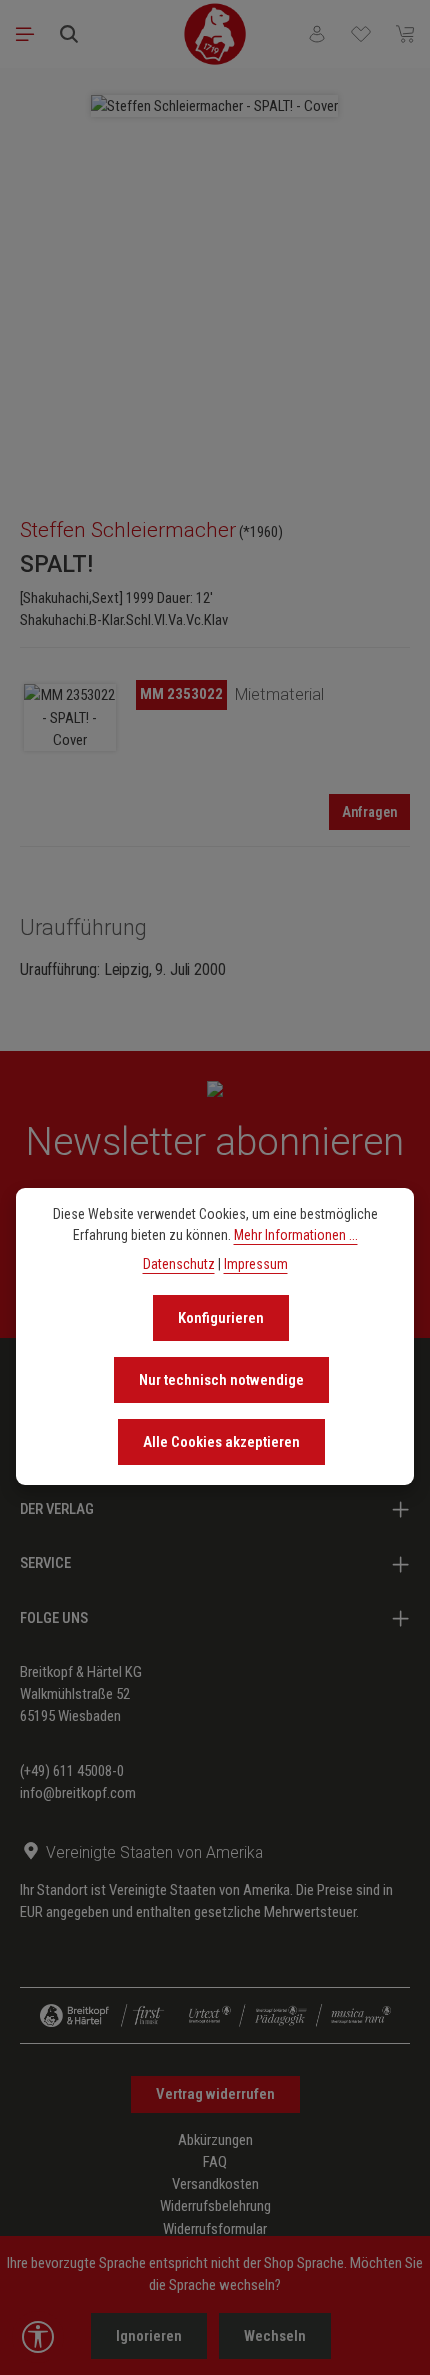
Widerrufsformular (215, 2229)
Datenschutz (179, 1264)
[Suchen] (69, 34)
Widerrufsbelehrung (215, 2206)
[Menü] (25, 34)
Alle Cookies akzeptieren (221, 1442)
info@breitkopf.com (78, 1793)
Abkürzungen (215, 2140)
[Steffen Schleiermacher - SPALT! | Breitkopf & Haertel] (214, 106)
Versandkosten (215, 2184)
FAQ (215, 2162)
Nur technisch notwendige (221, 1380)
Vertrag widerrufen (215, 2094)
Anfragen (369, 812)
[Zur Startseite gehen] (215, 34)
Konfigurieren (221, 1318)
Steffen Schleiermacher (128, 530)
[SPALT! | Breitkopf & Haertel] (70, 717)
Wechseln (275, 2336)
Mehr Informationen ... (296, 1235)
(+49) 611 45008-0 (72, 1771)
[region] (215, 283)
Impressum (256, 1264)
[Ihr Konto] (317, 34)
